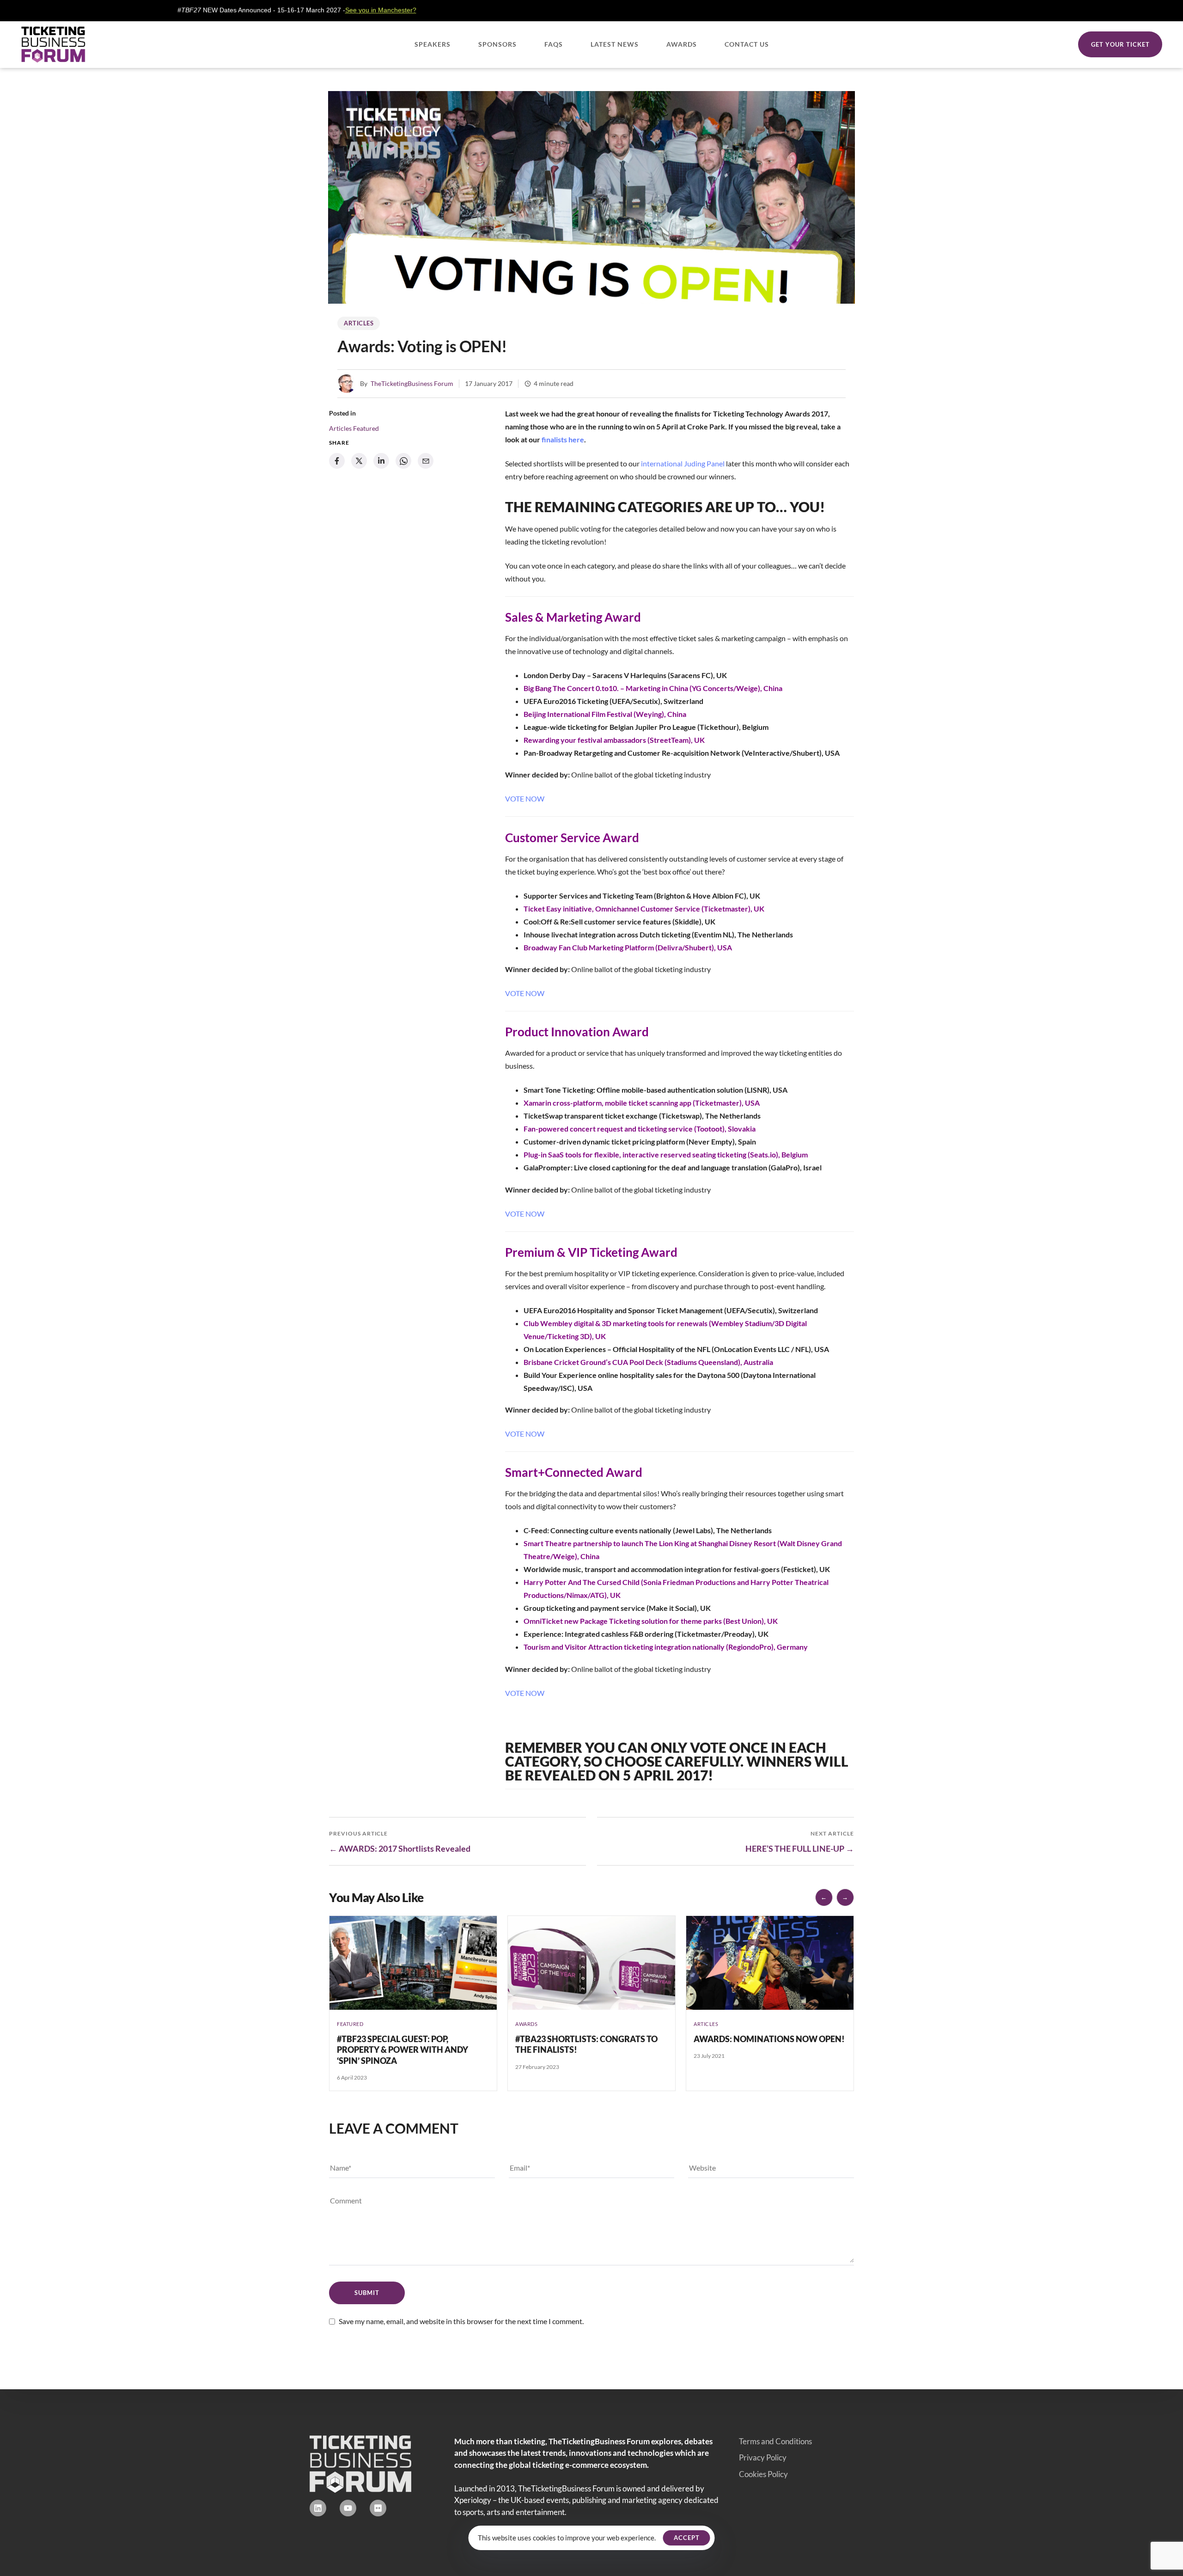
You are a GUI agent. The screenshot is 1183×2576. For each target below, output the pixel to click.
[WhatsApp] (403, 461)
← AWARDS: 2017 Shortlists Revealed (400, 1848)
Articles (359, 323)
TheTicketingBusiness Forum (412, 383)
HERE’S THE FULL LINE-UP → (800, 1848)
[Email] (426, 461)
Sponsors (497, 44)
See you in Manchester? (272, 10)
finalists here (563, 439)
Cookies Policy (763, 2474)
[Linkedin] (318, 2508)
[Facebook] (337, 461)
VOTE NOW (525, 798)
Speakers (433, 44)
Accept (687, 2538)
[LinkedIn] (381, 461)
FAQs (554, 44)
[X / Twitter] (359, 461)
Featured (366, 428)
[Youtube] (348, 2508)
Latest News (615, 44)
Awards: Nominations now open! (769, 2039)
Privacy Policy (763, 2457)
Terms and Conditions (775, 2441)
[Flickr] (378, 2508)
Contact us (747, 44)
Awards (682, 44)
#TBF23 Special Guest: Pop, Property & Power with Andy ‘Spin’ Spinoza (402, 2050)
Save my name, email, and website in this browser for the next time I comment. (461, 2321)
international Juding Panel (683, 463)
